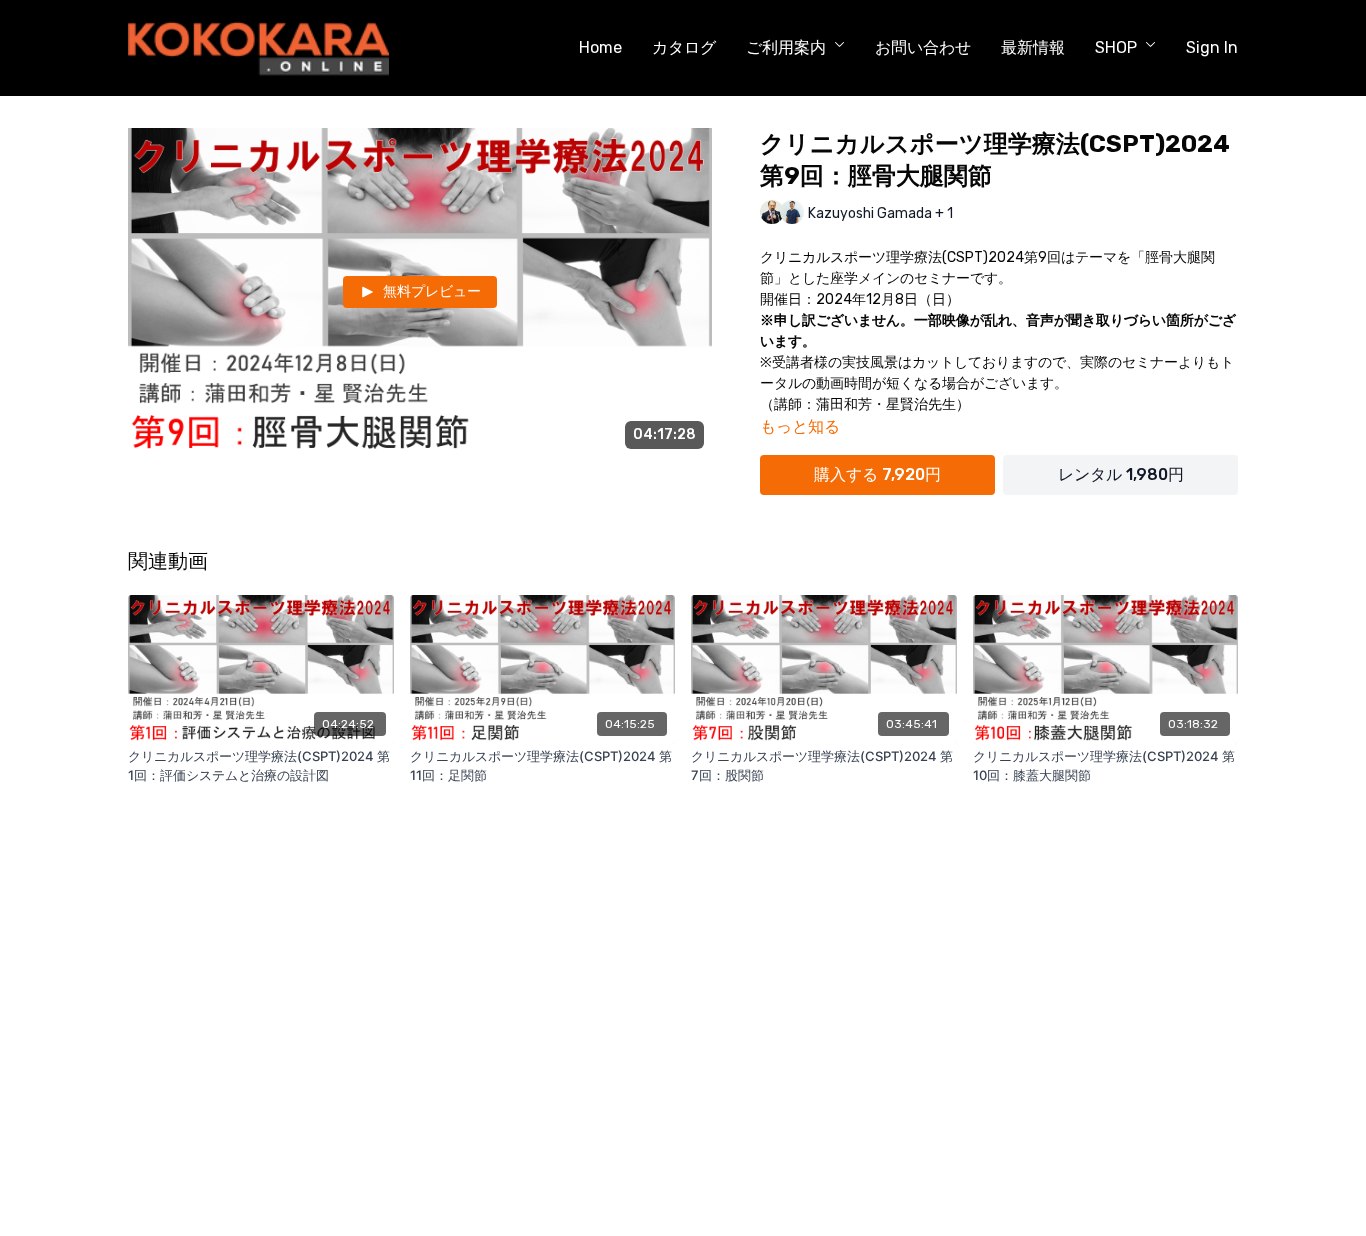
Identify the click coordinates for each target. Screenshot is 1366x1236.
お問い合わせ (923, 47)
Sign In (1212, 47)
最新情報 (1033, 47)
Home (600, 47)
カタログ (684, 47)
